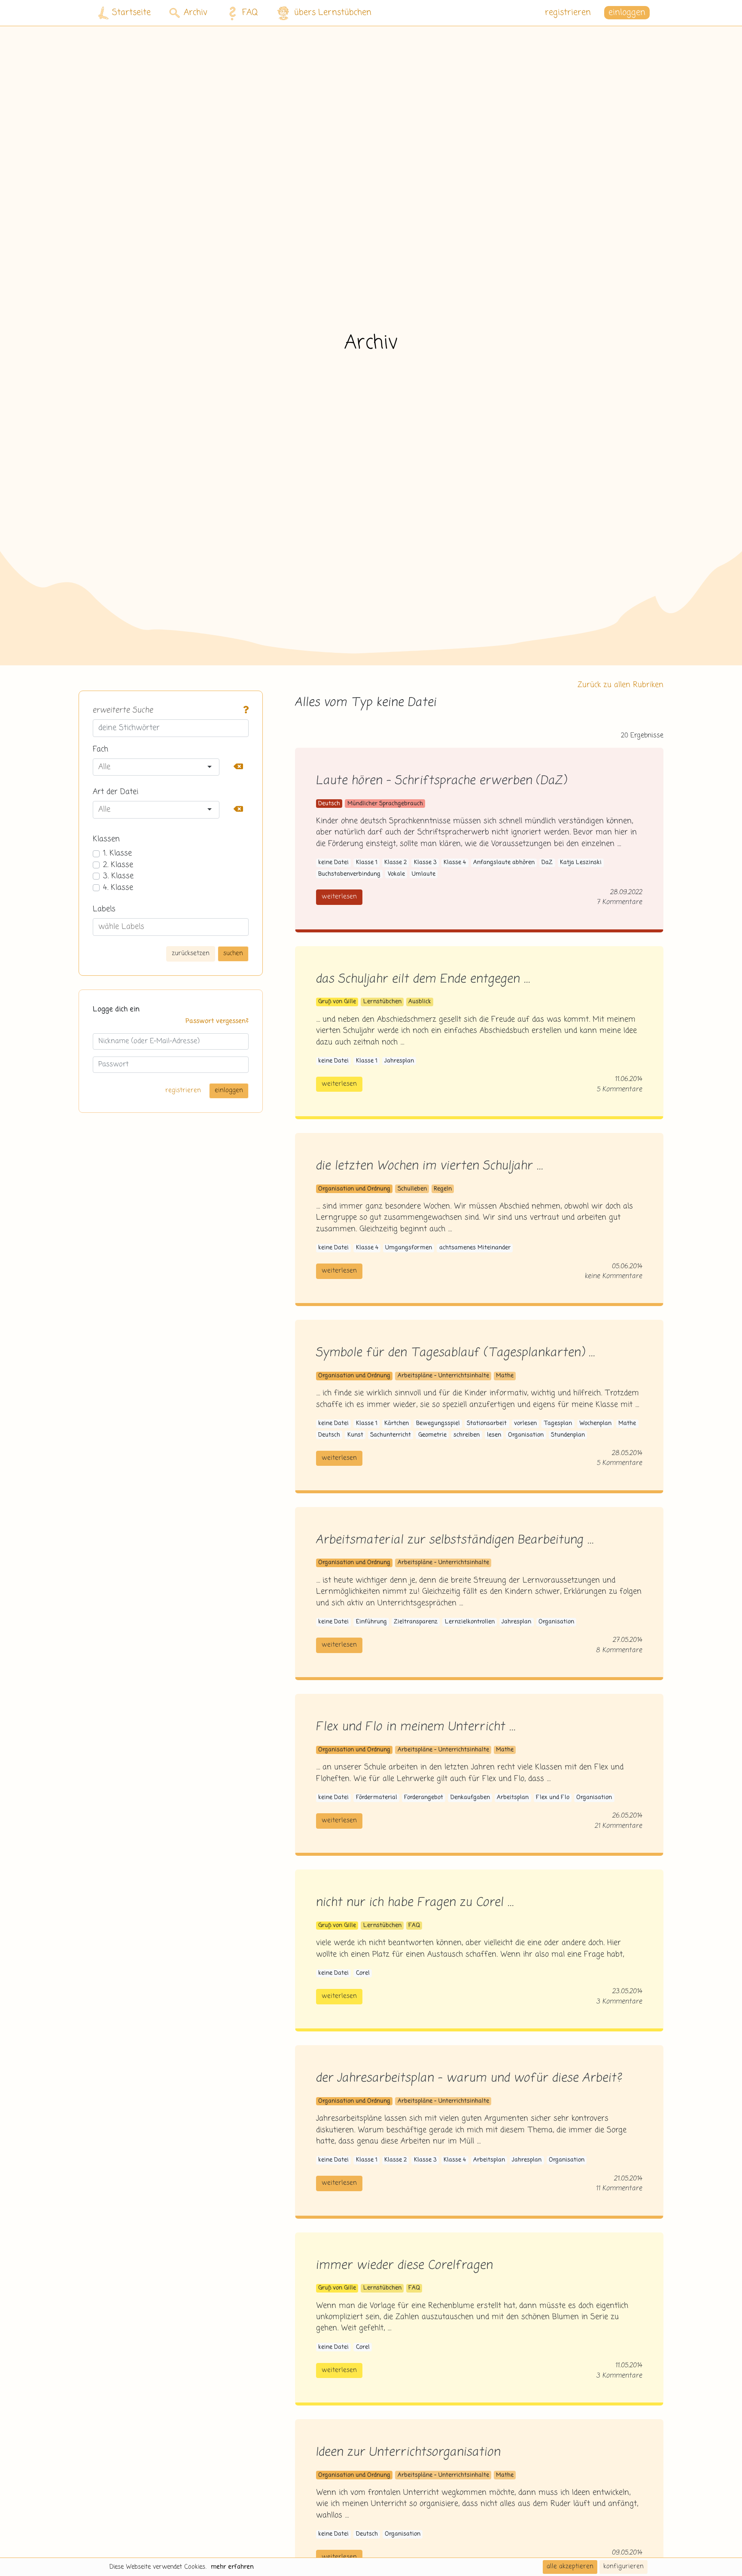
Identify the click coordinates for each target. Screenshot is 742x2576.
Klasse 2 (395, 863)
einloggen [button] (627, 13)
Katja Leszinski (581, 863)
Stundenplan (568, 1435)
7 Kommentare (620, 902)
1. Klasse (117, 853)
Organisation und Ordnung (354, 1189)
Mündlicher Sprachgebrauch (385, 804)
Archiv (196, 13)
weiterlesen (339, 897)
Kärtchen (397, 1423)
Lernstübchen (382, 1002)
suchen (233, 953)
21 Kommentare (619, 1826)
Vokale (396, 874)
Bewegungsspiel (438, 1423)
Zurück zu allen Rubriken (620, 685)
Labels (104, 909)
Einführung (371, 1622)
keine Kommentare (614, 1276)
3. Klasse (118, 876)
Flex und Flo (553, 1798)
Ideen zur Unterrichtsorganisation (408, 2453)
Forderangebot (424, 1798)
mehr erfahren (232, 2567)
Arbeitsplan (513, 1798)
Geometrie (432, 1435)
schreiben (467, 1435)
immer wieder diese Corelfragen (404, 2266)
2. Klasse (118, 865)
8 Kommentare (619, 1650)
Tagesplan (558, 1423)
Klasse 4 (455, 863)
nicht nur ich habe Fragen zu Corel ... (415, 1903)
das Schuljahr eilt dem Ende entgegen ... (423, 979)
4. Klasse (118, 888)
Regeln (443, 1189)
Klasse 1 (367, 863)
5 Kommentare (620, 1089)
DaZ (547, 863)
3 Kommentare (619, 2002)
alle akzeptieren (570, 2567)
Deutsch (329, 804)
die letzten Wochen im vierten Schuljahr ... (430, 1166)
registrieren (568, 13)
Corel (363, 1973)
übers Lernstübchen (333, 13)
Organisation (526, 1435)
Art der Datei (116, 792)
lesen (494, 1435)
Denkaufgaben (470, 1798)
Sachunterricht (391, 1435)
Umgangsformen (409, 1248)
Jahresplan (399, 1061)
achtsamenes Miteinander (475, 1248)
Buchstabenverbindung (349, 874)
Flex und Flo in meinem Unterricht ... (416, 1727)
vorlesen (525, 1423)
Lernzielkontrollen (470, 1622)
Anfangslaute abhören (504, 863)
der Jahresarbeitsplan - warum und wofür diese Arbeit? (469, 2078)
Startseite (131, 13)
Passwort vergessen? (217, 1021)
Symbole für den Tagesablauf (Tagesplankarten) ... (456, 1353)
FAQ (250, 13)
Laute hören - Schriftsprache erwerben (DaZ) (441, 781)
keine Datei (333, 863)
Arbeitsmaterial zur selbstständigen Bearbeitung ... (455, 1540)
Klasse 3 (425, 863)
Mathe (505, 1376)
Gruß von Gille (337, 1002)
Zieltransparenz (416, 1622)
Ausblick (420, 1002)
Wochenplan (595, 1423)
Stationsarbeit (487, 1423)
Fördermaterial (377, 1798)
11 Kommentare (619, 2188)
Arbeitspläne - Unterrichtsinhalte (443, 1376)
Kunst (355, 1435)
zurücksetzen (191, 953)
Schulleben (412, 1189)
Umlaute (424, 874)
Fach (100, 749)
